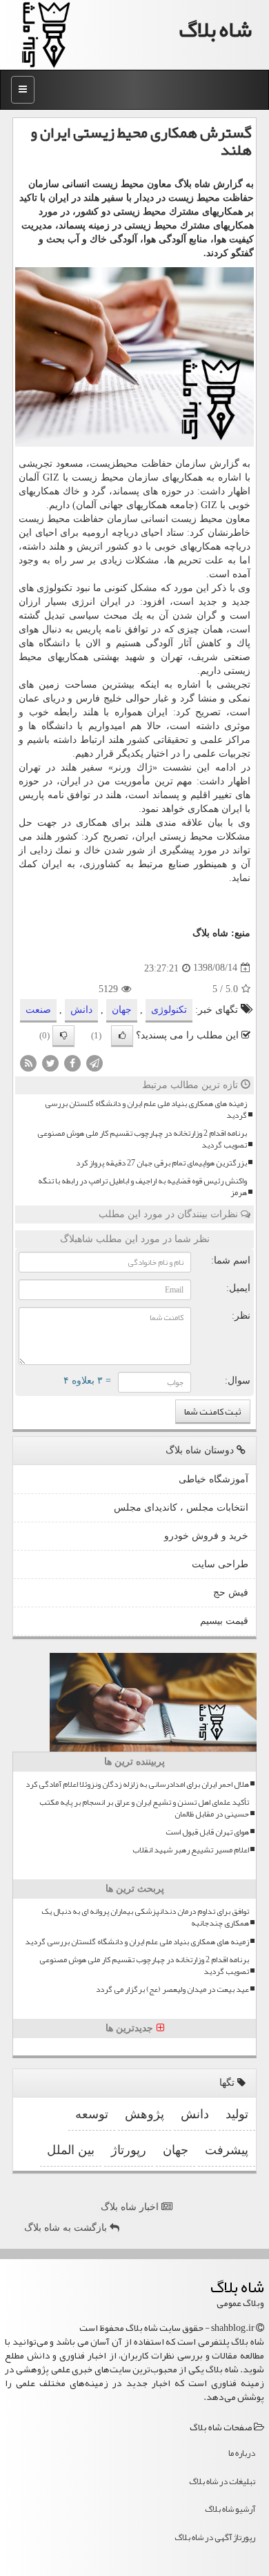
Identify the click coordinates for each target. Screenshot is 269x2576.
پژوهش (145, 2114)
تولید (237, 2114)
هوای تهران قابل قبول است (207, 1832)
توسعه (92, 2114)
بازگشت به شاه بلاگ (67, 2228)
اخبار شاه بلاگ (131, 2207)
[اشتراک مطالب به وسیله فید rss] (28, 1062)
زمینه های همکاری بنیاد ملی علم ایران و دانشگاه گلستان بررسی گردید (146, 1110)
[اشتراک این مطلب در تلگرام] (94, 1062)
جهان (122, 1010)
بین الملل (71, 2150)
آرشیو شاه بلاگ (230, 2509)
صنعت (38, 1010)
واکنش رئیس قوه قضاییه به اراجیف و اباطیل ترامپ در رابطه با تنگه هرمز (142, 1187)
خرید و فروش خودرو (206, 1536)
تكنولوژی (169, 1010)
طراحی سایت (220, 1564)
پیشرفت (227, 2150)
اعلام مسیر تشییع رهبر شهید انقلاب (191, 1850)
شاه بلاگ (216, 29)
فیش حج (231, 1592)
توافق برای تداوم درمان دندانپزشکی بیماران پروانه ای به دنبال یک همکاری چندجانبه (145, 1917)
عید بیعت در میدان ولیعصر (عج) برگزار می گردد (172, 1989)
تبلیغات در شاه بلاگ (222, 2481)
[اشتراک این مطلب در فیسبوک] (72, 1062)
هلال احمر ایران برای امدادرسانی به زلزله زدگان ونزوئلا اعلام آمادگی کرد (137, 1784)
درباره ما (242, 2453)
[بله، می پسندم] (122, 1036)
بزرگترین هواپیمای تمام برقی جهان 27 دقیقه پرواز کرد (161, 1163)
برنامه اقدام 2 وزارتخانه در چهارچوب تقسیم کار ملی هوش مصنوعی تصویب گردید (142, 1139)
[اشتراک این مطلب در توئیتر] (50, 1062)
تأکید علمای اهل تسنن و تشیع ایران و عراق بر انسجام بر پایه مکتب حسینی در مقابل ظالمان (144, 1808)
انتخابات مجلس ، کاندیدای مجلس (181, 1508)
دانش (81, 1010)
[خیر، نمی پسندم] (63, 1036)
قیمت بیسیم (224, 1621)
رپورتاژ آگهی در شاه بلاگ (215, 2537)
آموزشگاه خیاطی (213, 1479)
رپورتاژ (129, 2150)
